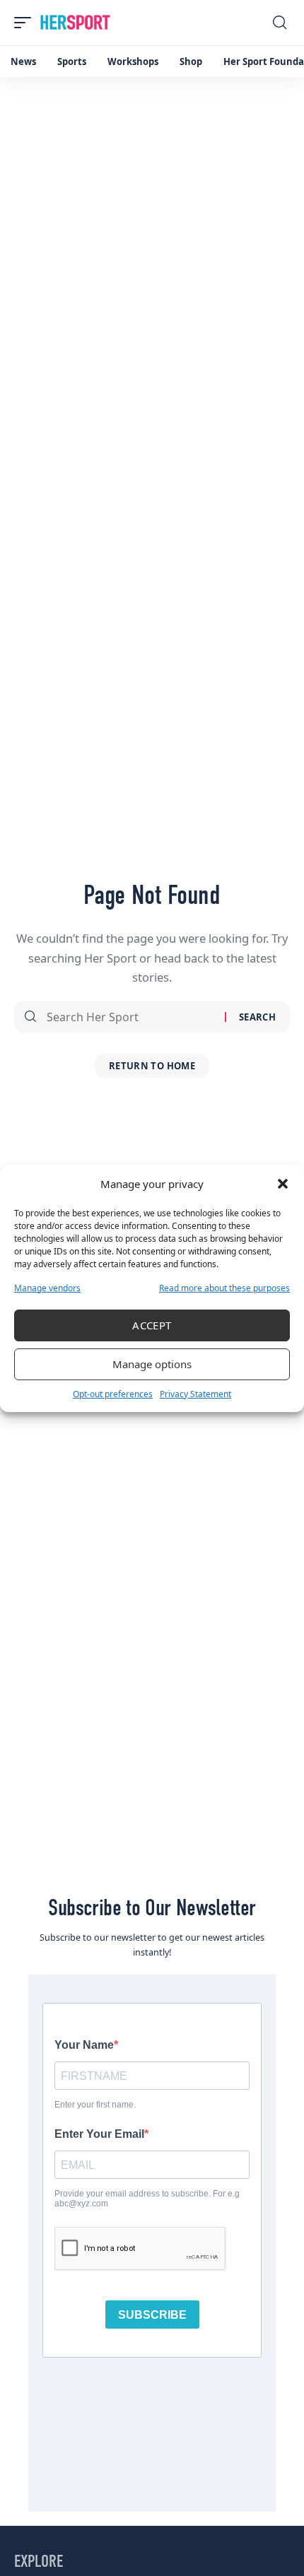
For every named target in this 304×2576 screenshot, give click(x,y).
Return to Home (152, 1066)
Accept (152, 1325)
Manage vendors (47, 1288)
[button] (283, 1184)
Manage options (152, 1364)
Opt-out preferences (113, 1394)
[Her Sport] (75, 23)
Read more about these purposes (224, 1288)
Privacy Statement (195, 1394)
